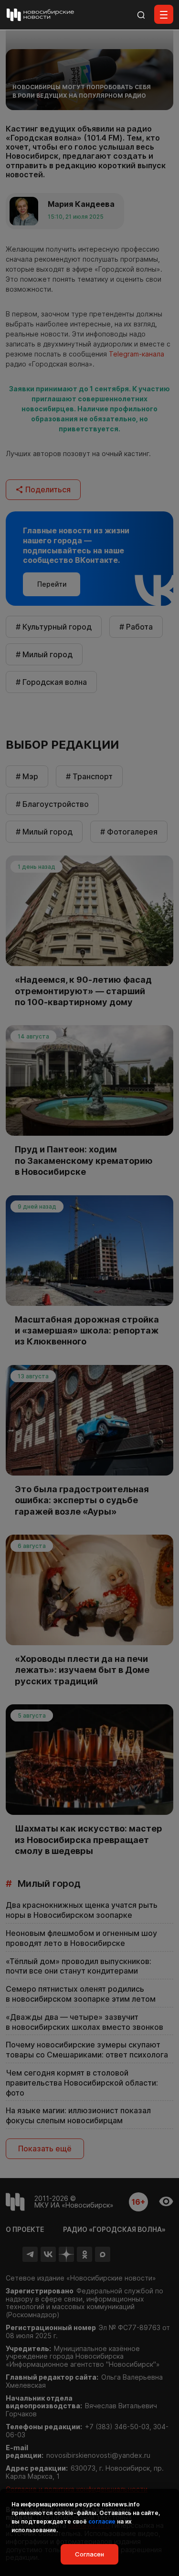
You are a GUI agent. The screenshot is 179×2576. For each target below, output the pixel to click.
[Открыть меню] (164, 14)
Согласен (89, 2554)
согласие (102, 2521)
